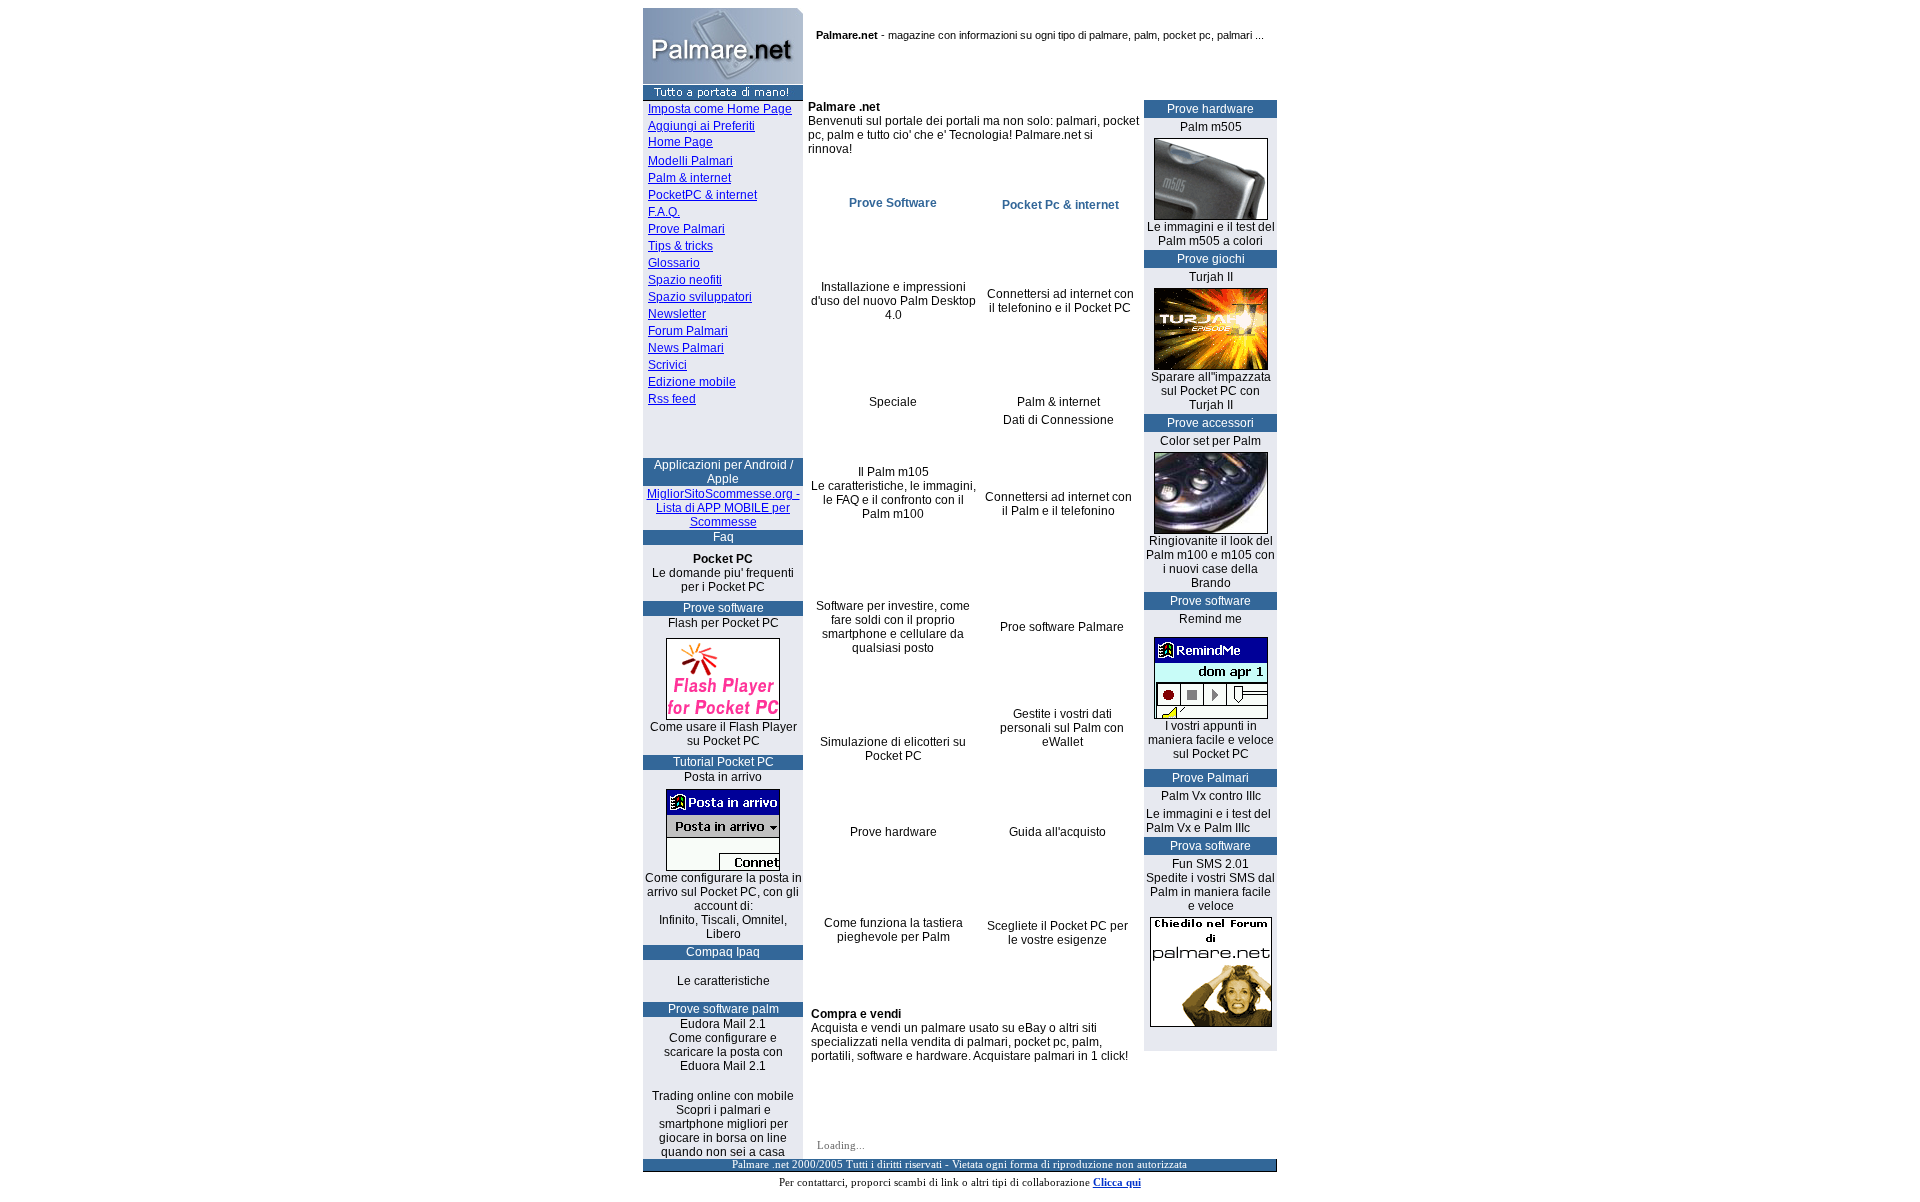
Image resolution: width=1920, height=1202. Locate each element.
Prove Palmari (686, 229)
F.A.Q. (664, 212)
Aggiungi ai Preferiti (701, 126)
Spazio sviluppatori (700, 297)
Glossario (674, 263)
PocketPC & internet (702, 195)
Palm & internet (689, 178)
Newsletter (677, 314)
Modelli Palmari (690, 161)
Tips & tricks (680, 246)
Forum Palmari (688, 331)
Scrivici (667, 365)
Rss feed (672, 399)
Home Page (680, 142)
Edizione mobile (692, 382)
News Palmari (686, 348)
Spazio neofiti (685, 280)
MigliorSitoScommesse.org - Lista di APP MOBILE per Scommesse (723, 508)
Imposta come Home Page (720, 109)
